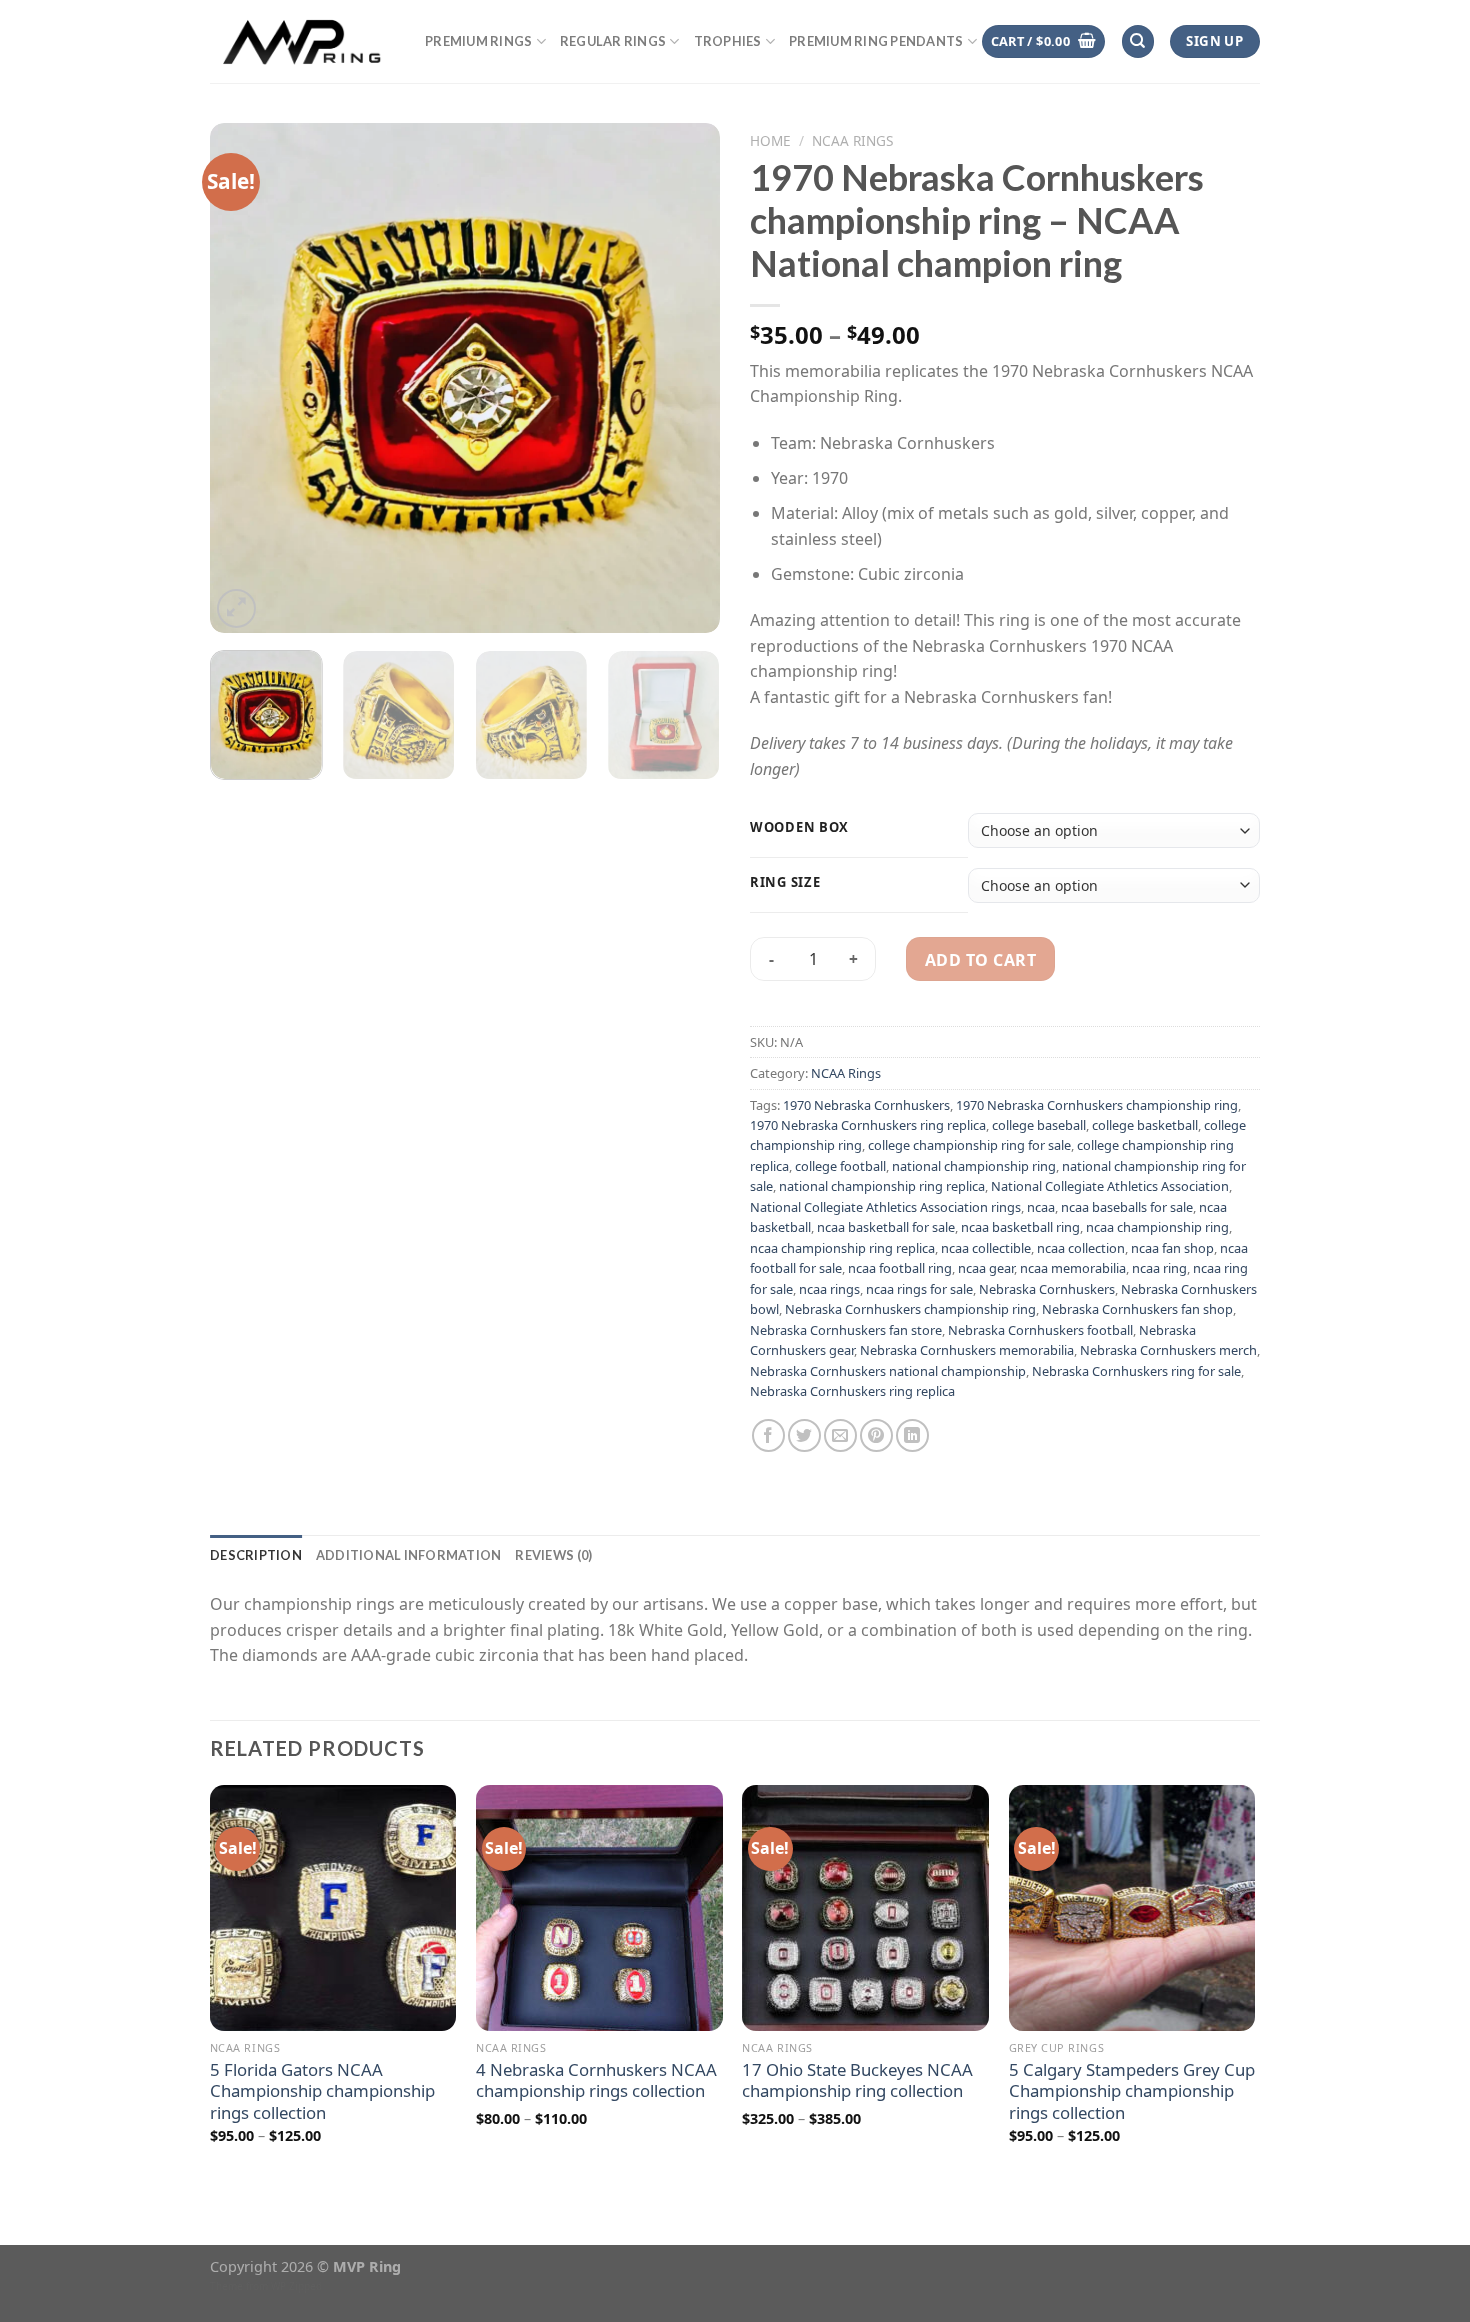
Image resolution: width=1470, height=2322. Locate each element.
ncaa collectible (986, 1248)
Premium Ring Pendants (876, 41)
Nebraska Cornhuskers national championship (888, 1371)
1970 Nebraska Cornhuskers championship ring (1097, 1105)
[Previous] (245, 378)
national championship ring (974, 1166)
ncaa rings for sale (919, 1289)
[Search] (1138, 41)
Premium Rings (478, 41)
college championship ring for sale (969, 1145)
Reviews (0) (553, 1555)
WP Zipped (296, 2286)
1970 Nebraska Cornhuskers (866, 1105)
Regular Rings (613, 41)
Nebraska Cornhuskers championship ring (910, 1309)
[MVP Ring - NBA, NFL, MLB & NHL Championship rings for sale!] (302, 41)
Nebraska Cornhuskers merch (1168, 1350)
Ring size (785, 883)
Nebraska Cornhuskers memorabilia (967, 1350)
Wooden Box (799, 828)
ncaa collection (1081, 1248)
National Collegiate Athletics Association (1110, 1186)
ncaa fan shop (1172, 1248)
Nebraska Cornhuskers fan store (846, 1330)
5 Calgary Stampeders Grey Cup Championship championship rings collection (1132, 2091)
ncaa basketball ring (1020, 1227)
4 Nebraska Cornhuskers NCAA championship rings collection (596, 2081)
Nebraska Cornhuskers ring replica (852, 1391)
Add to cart (980, 960)
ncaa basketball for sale (886, 1227)
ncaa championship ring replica (842, 1248)
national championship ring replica (882, 1186)
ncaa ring (1159, 1268)
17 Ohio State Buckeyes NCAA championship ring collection (857, 2081)
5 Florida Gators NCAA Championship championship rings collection (322, 2091)
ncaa (1041, 1207)
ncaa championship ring (1157, 1227)
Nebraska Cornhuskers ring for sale (1136, 1371)
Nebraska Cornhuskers (1047, 1289)
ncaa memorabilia (1073, 1268)
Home (770, 140)
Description (256, 1555)
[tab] (256, 1555)
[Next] (685, 378)
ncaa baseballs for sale (1127, 1207)
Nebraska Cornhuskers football (1040, 1330)
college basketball (1145, 1125)
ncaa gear (986, 1268)
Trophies (728, 41)
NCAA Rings (852, 140)
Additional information (409, 1555)
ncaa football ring (900, 1268)
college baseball (1039, 1125)
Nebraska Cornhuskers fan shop (1137, 1309)
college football (840, 1166)
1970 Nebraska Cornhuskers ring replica (868, 1125)
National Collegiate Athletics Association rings (885, 1207)
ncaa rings (829, 1289)
